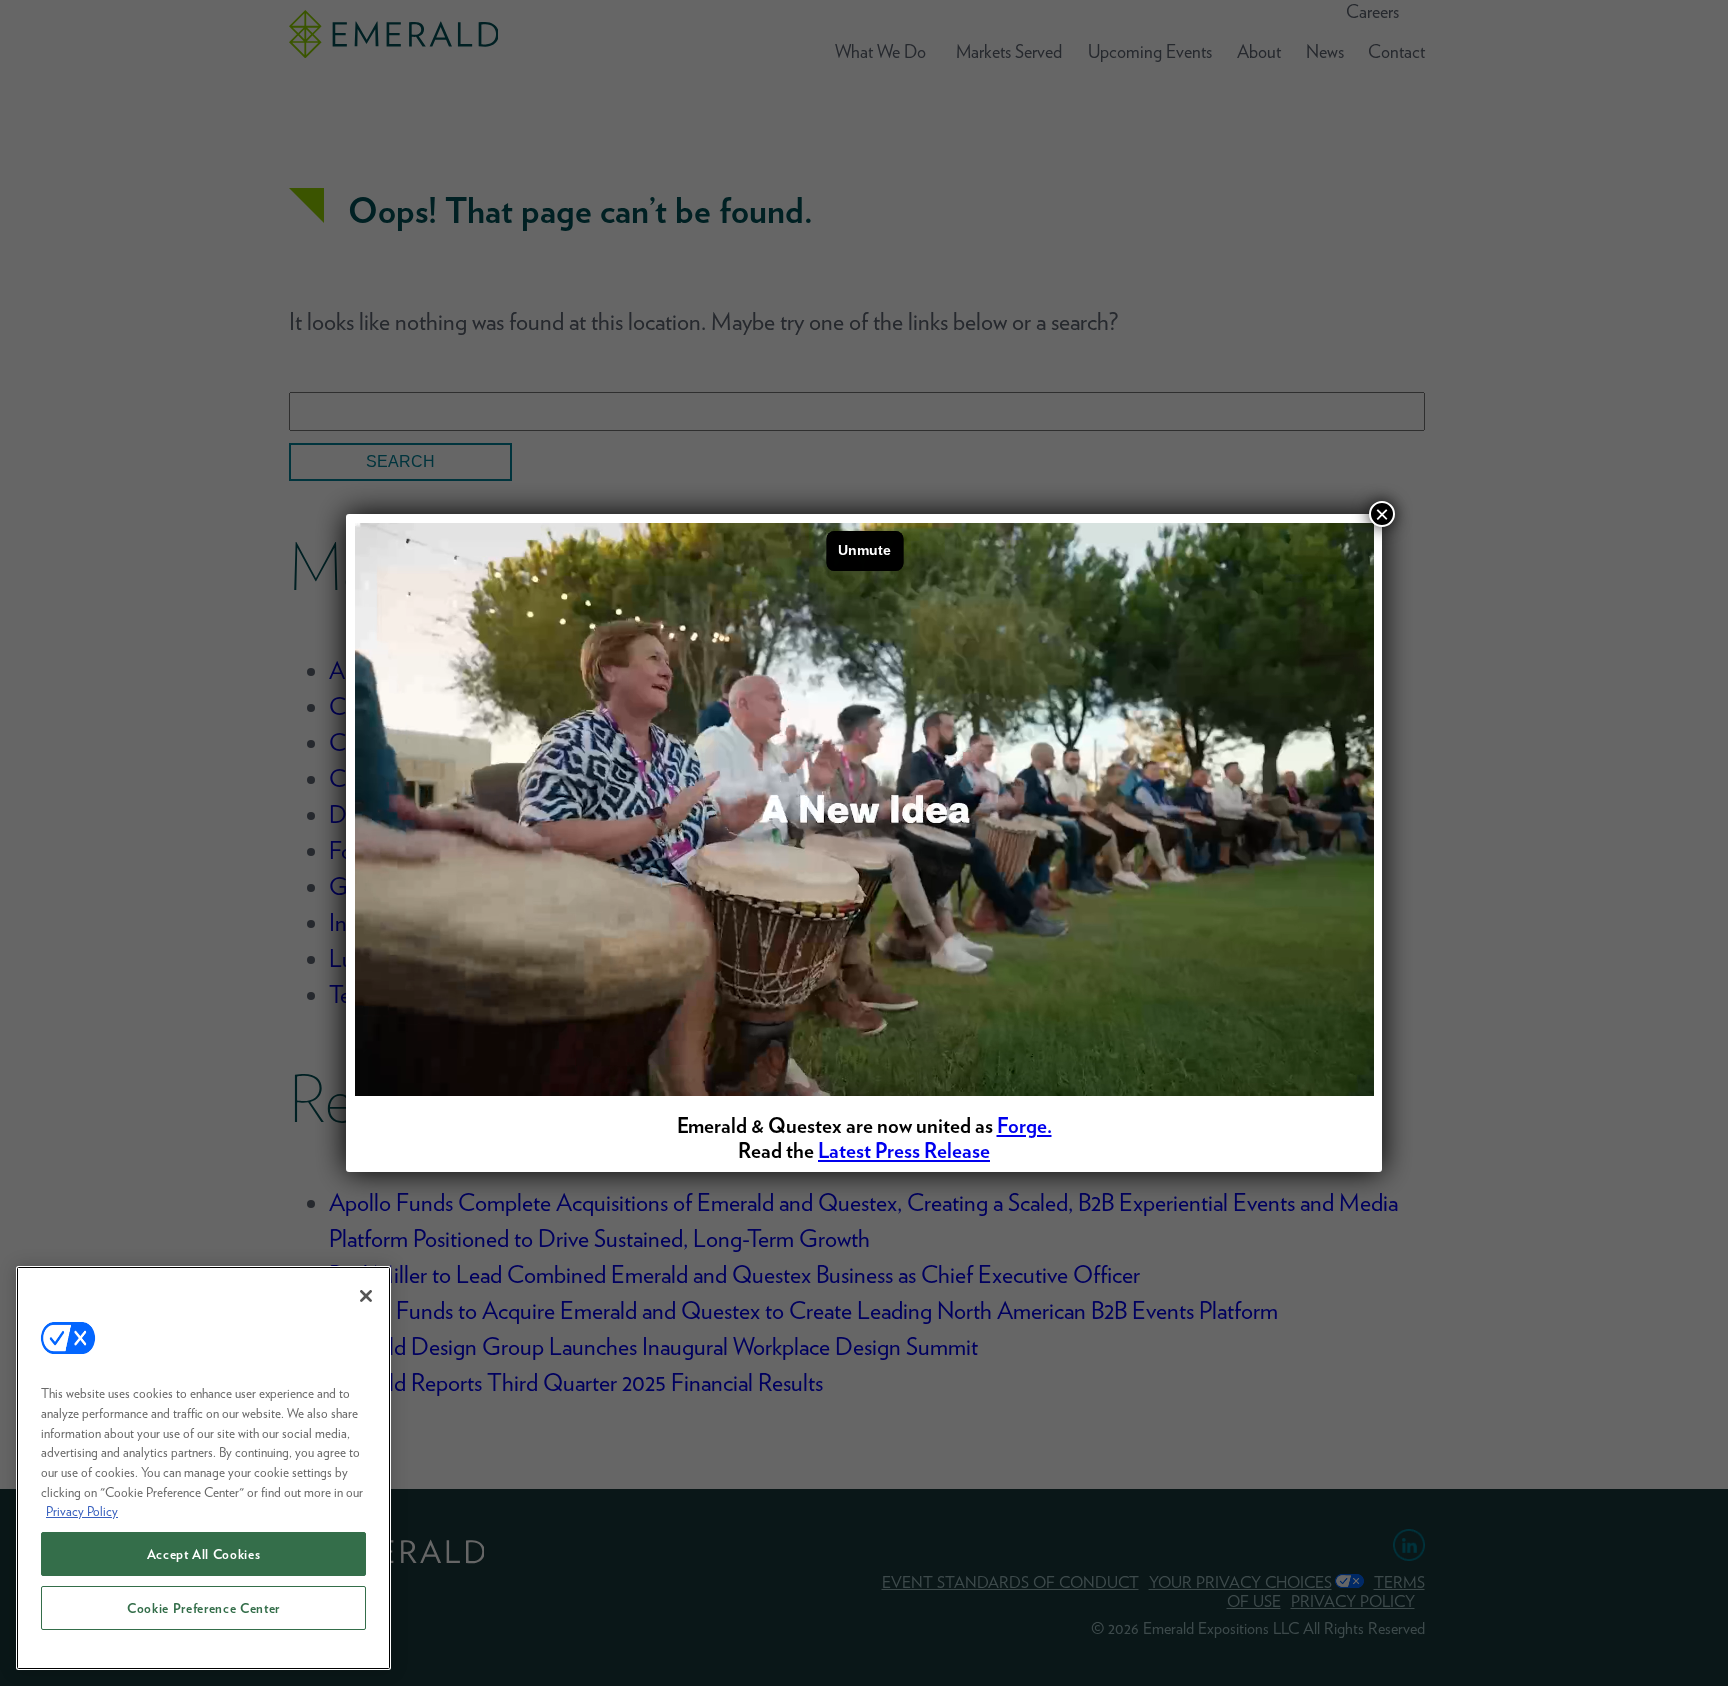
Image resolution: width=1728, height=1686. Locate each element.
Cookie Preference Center (203, 1608)
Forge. (1024, 1125)
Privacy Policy (82, 1511)
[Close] (366, 1296)
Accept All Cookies (204, 1554)
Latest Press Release (904, 1150)
